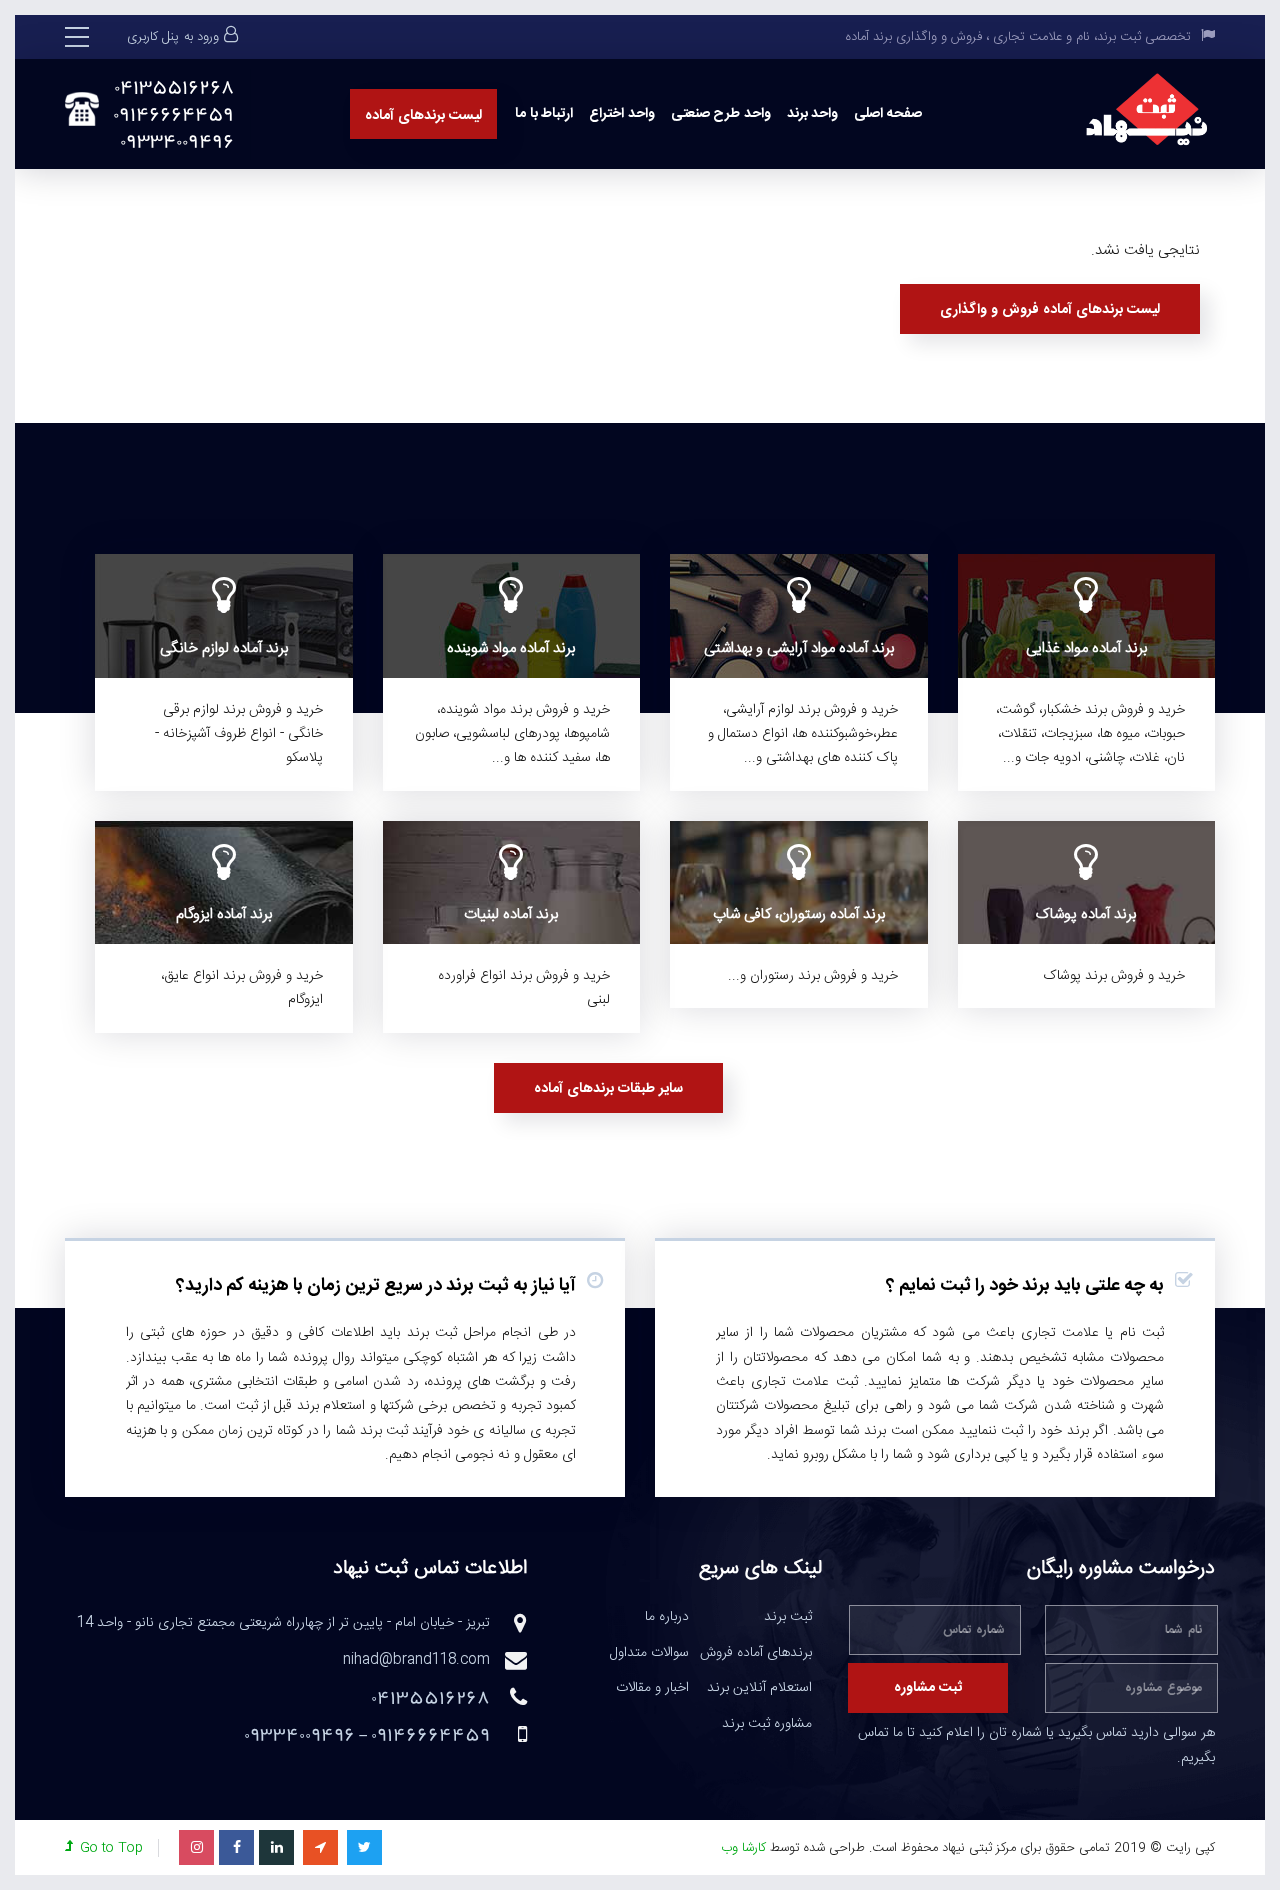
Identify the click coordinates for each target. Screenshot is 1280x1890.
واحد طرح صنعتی (721, 114)
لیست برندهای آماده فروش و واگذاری (1050, 310)
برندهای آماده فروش (756, 1654)
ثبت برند (788, 1618)
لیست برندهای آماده (423, 116)
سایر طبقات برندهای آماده (608, 1089)
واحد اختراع (622, 114)
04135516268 (174, 87)
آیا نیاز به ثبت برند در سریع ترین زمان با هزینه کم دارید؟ (376, 1286)
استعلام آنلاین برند (759, 1689)
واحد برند (813, 114)
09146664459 (173, 114)
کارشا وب (743, 1848)
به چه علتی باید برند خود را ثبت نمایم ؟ (1025, 1286)
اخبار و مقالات (652, 1689)
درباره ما (667, 1618)
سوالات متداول (649, 1654)
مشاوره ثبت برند (767, 1725)
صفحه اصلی (888, 114)
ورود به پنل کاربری (173, 37)
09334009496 (177, 141)
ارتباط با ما (544, 114)
